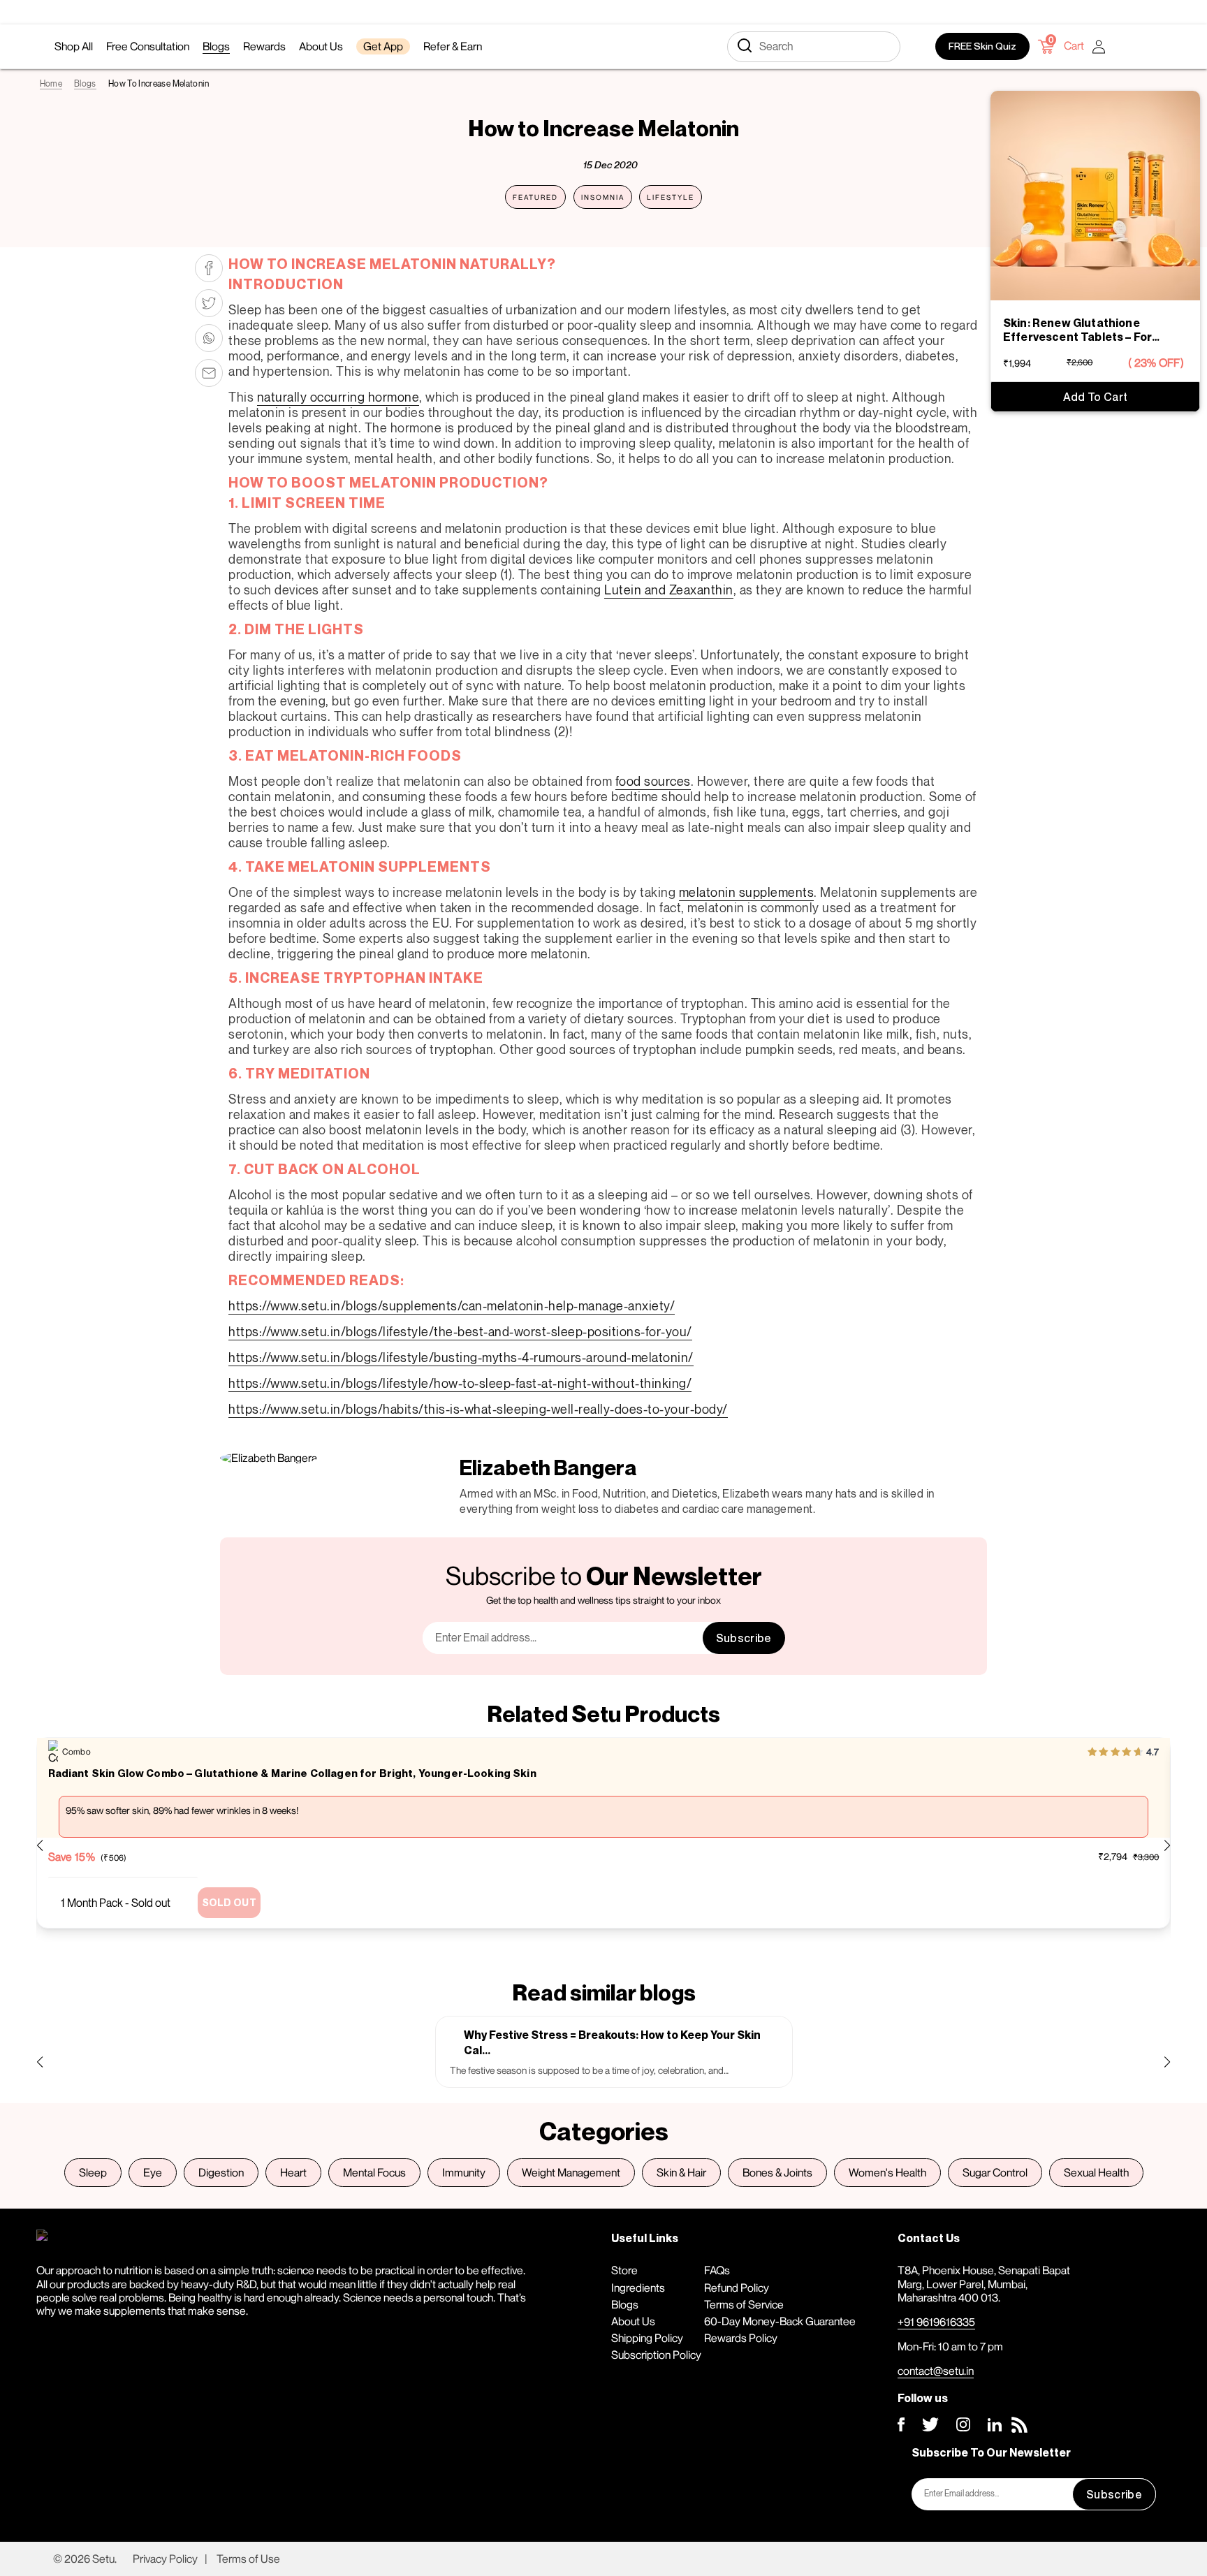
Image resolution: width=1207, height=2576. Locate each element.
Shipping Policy (647, 2338)
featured (535, 197)
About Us (633, 2321)
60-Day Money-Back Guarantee (780, 2321)
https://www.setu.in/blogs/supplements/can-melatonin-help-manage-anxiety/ (452, 1305)
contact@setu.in (936, 2371)
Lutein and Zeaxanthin (669, 590)
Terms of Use (248, 2559)
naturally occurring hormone (338, 397)
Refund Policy (737, 2288)
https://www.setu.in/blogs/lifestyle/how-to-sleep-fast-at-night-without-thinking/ (460, 1383)
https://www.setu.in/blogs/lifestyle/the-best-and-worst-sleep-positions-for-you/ (460, 1331)
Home (51, 83)
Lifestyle (671, 197)
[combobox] (814, 47)
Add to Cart (1096, 397)
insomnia (603, 197)
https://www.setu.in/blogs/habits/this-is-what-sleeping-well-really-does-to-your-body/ (478, 1409)
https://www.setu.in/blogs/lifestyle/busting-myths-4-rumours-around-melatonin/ (461, 1357)
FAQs (717, 2270)
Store (624, 2270)
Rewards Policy (741, 2338)
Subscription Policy (656, 2355)
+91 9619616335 (936, 2322)
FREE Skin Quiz (982, 46)
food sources (653, 781)
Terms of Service (744, 2304)
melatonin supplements (747, 892)
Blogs (85, 83)
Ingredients (638, 2288)
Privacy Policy (165, 2559)
